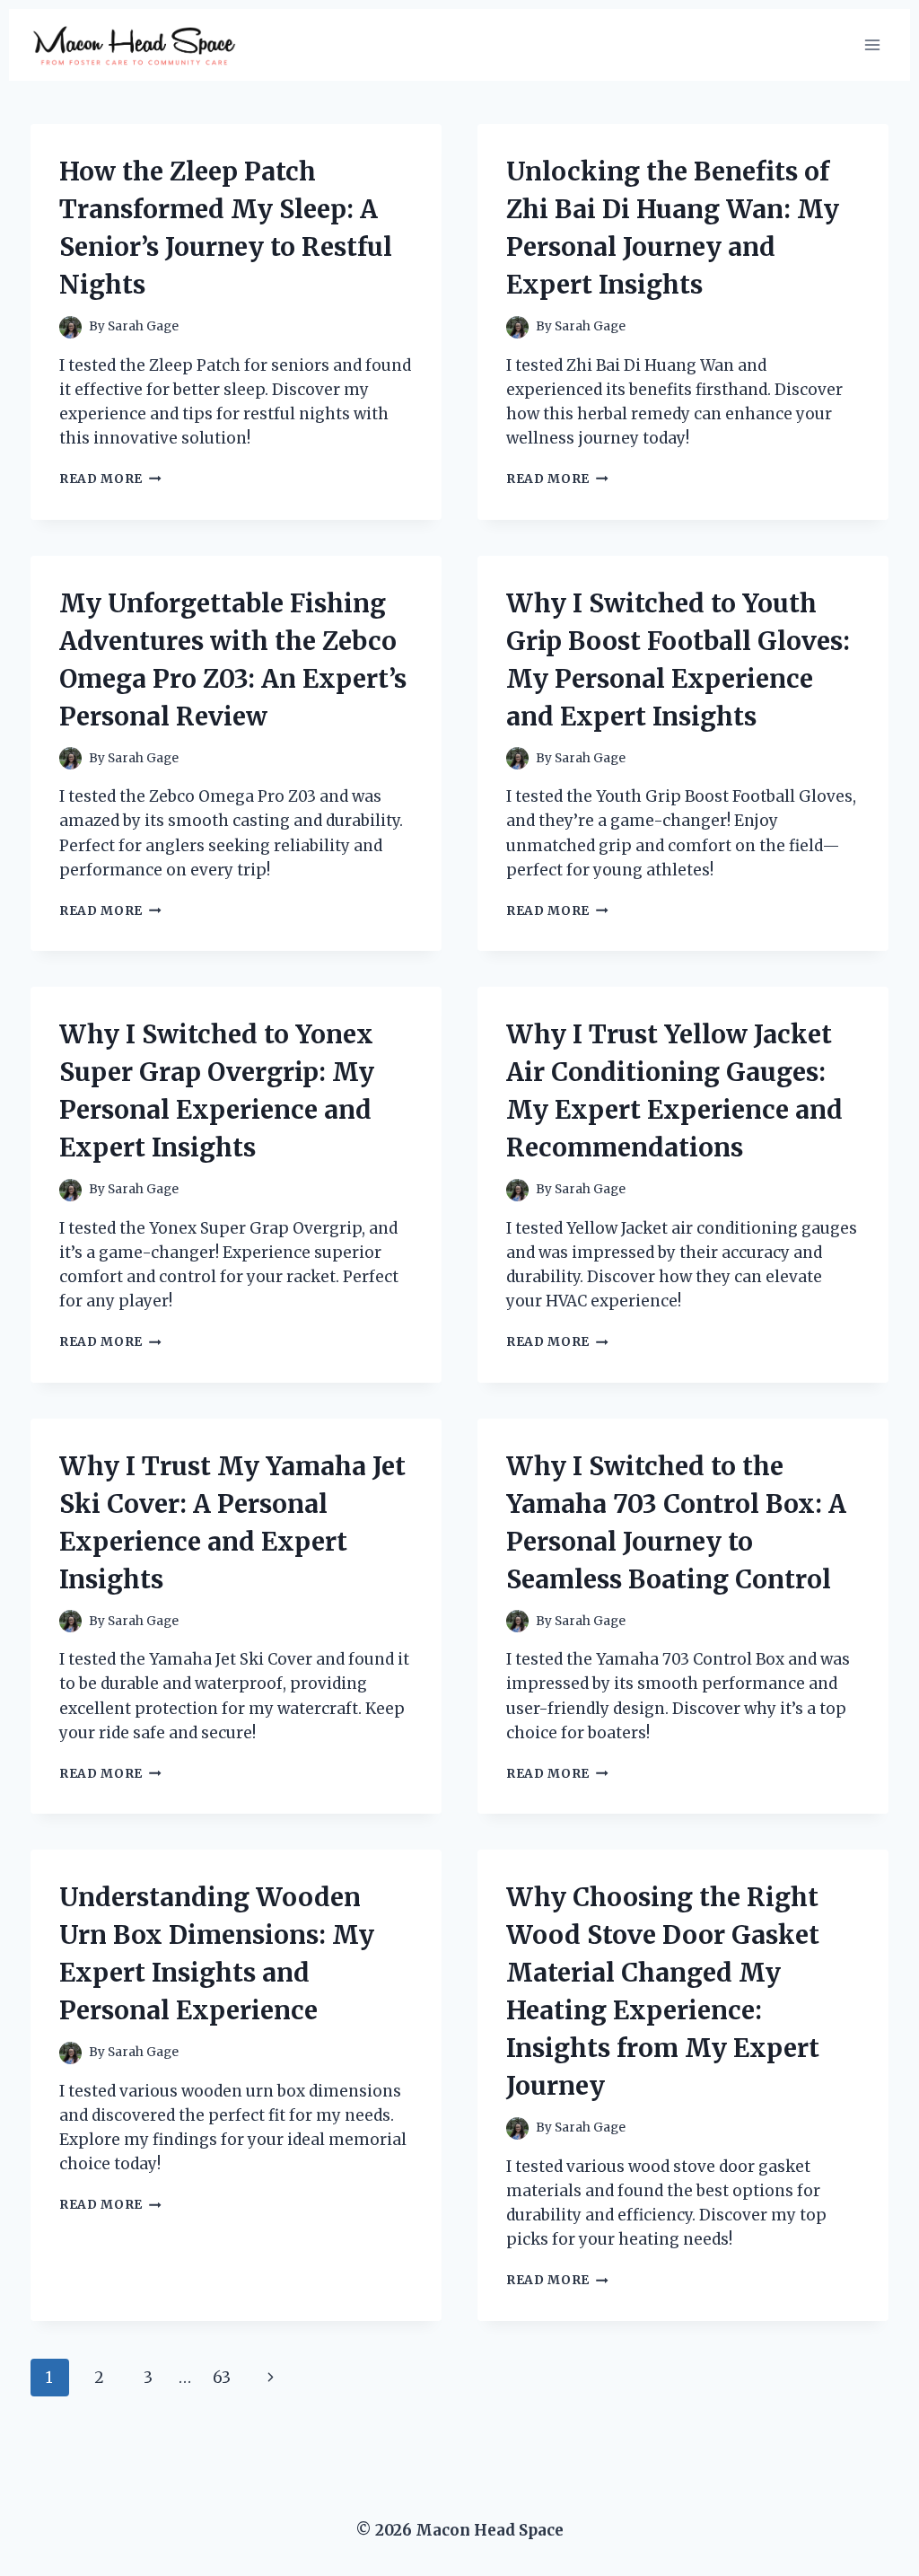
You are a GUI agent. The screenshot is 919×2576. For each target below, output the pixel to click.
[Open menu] (872, 44)
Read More (110, 479)
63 (222, 2378)
